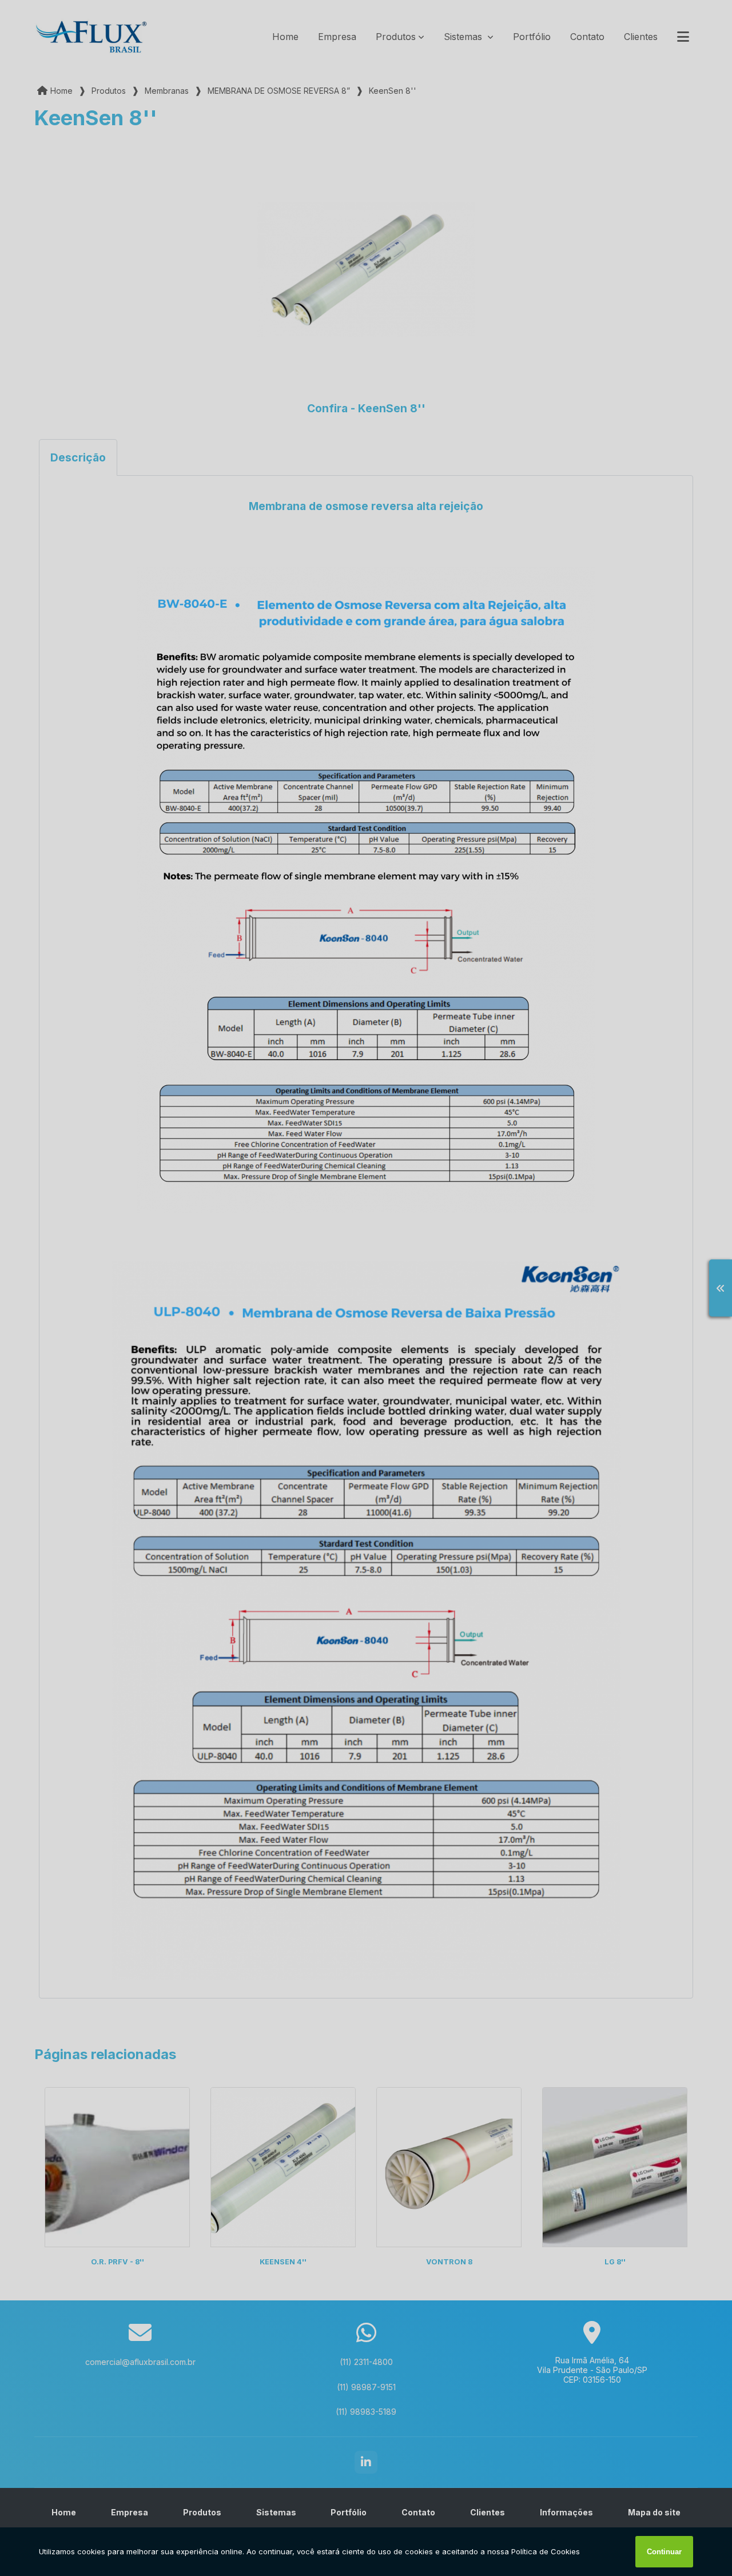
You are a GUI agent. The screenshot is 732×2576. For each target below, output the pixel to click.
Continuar (664, 2552)
